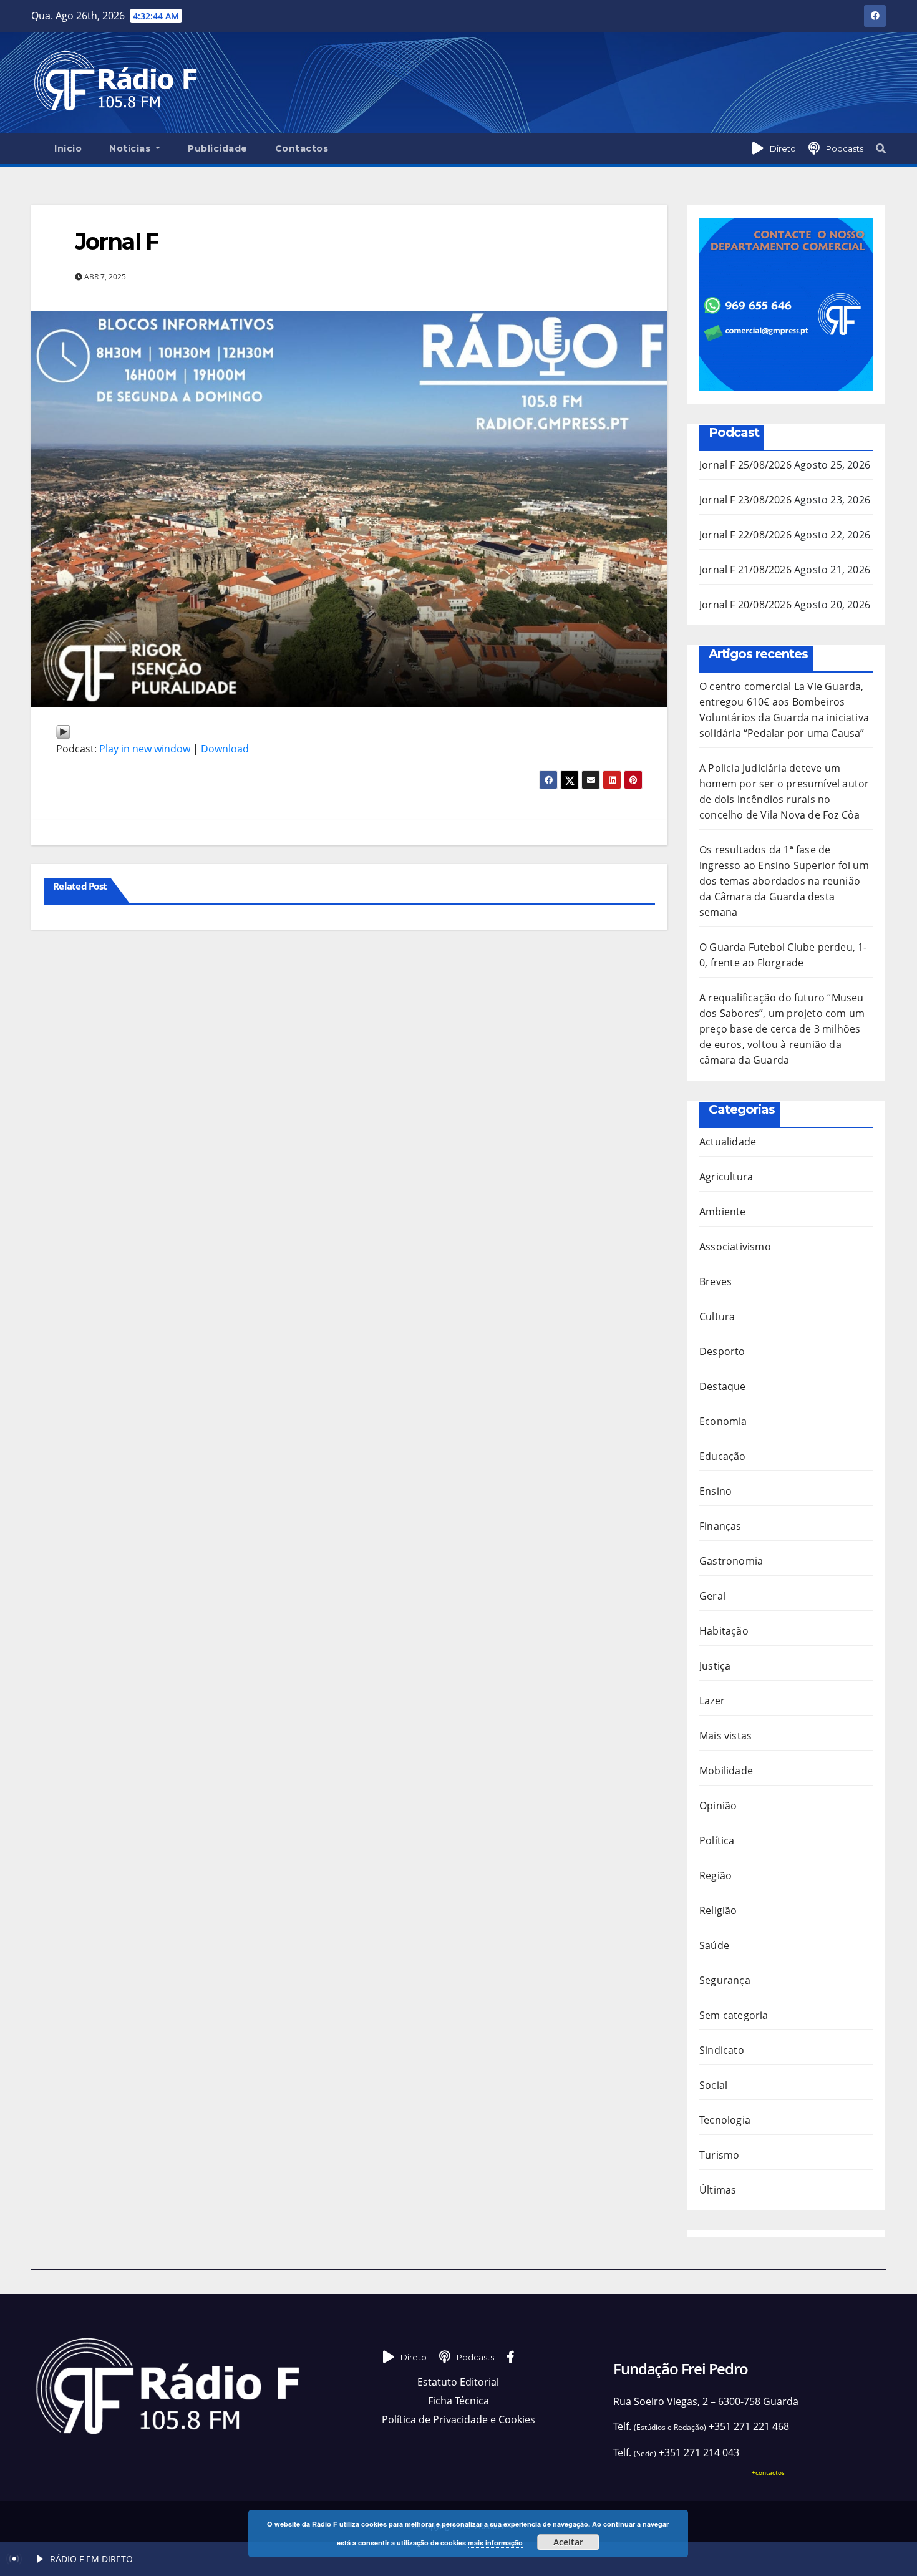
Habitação (724, 1631)
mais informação (495, 2543)
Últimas (718, 2190)
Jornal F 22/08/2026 (745, 535)
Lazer (712, 1701)
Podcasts (845, 148)
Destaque (723, 1386)
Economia (723, 1421)
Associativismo (735, 1247)
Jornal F (117, 241)
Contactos (302, 148)
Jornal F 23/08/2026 (745, 500)
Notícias (131, 148)
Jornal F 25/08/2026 (745, 465)
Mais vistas (725, 1736)
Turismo (719, 2155)
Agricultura (726, 1177)
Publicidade (218, 148)
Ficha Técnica (458, 2401)
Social (713, 2085)
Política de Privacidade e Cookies (458, 2419)
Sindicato (722, 2050)
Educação (723, 1456)
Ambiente (723, 1212)
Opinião (718, 1806)
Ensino (716, 1491)
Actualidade (728, 1142)
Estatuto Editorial (458, 2382)
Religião (718, 1910)
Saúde (714, 1945)
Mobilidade (726, 1771)
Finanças (720, 1526)
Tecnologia (725, 2120)
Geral (712, 1596)
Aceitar (568, 2542)
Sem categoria (734, 2015)
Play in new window (145, 749)
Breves (716, 1281)
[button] (881, 148)
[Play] (63, 730)
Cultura (717, 1316)
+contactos (768, 2472)
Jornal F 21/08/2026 (745, 570)
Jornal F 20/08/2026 (745, 605)
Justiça (715, 1666)
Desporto (722, 1351)
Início (68, 148)
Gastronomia (731, 1561)
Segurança (725, 1980)
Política (717, 1840)
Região (716, 1875)
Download (225, 749)
